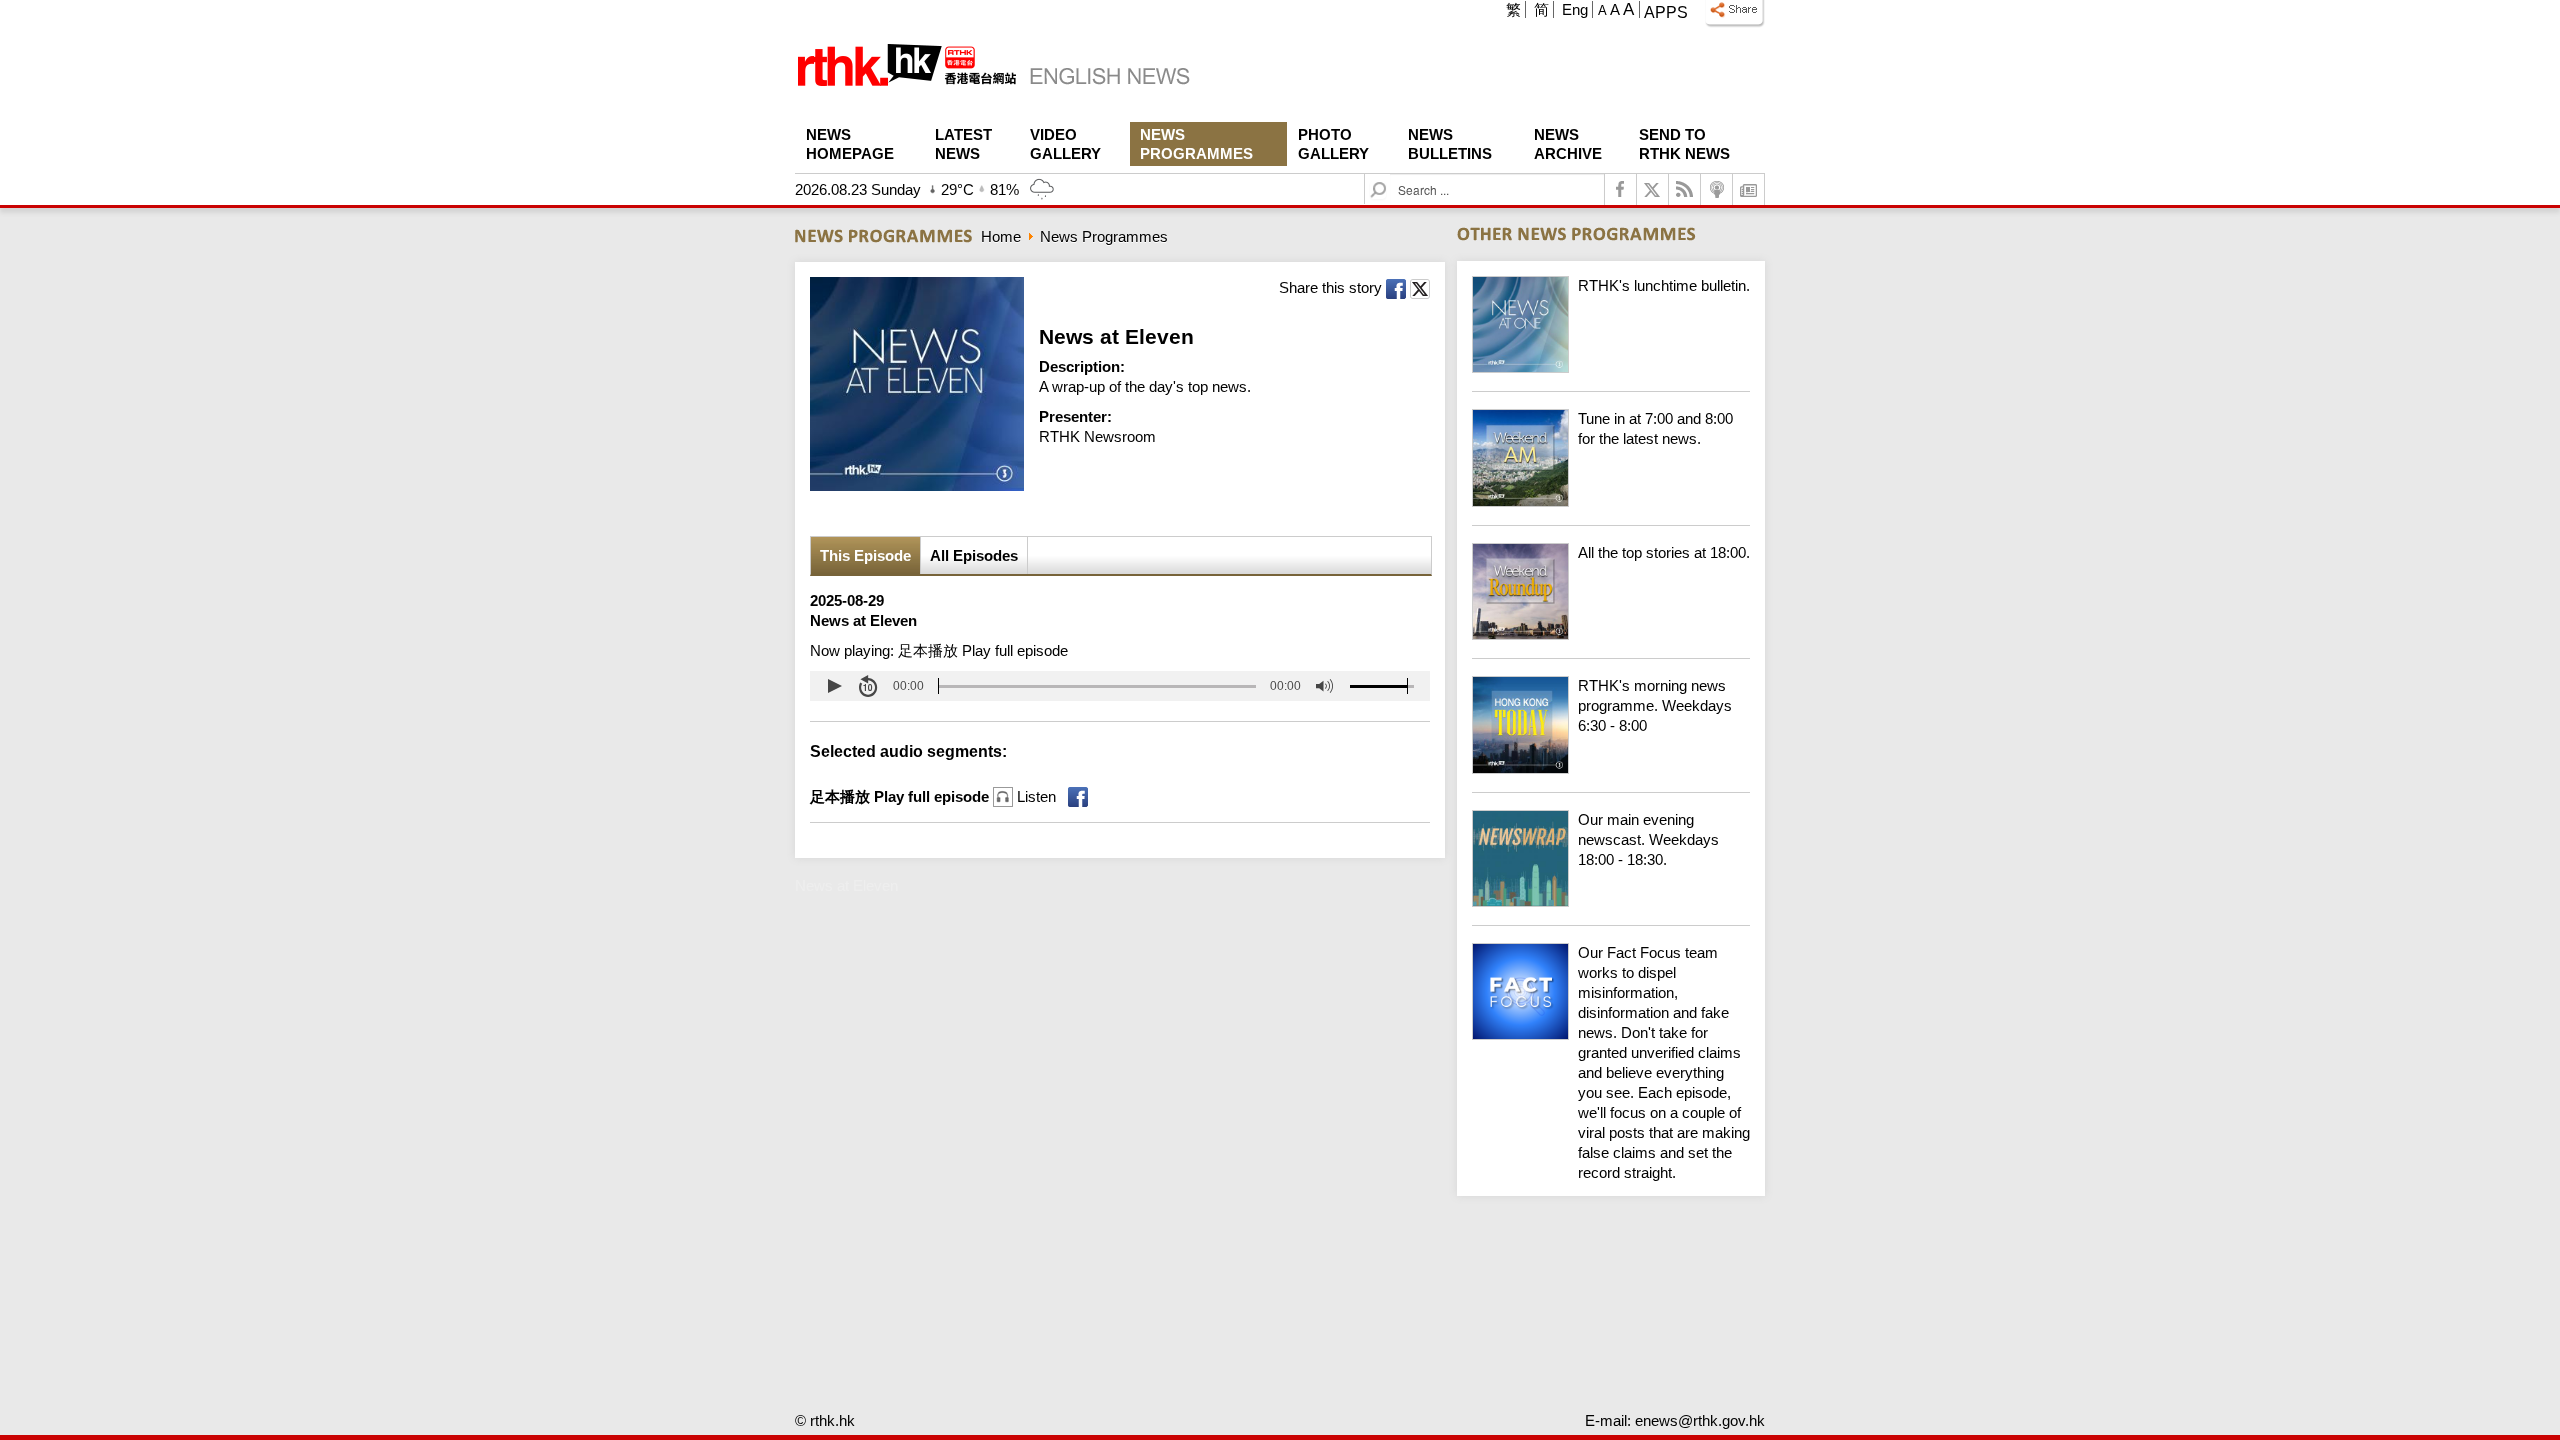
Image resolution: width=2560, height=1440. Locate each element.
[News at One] (1611, 367)
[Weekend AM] (1611, 501)
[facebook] (1621, 189)
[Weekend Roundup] (1611, 634)
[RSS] (1685, 189)
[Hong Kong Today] (1611, 768)
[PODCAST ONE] (1717, 189)
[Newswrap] (1611, 901)
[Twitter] (1653, 189)
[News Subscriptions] (1749, 189)
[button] (834, 686)
